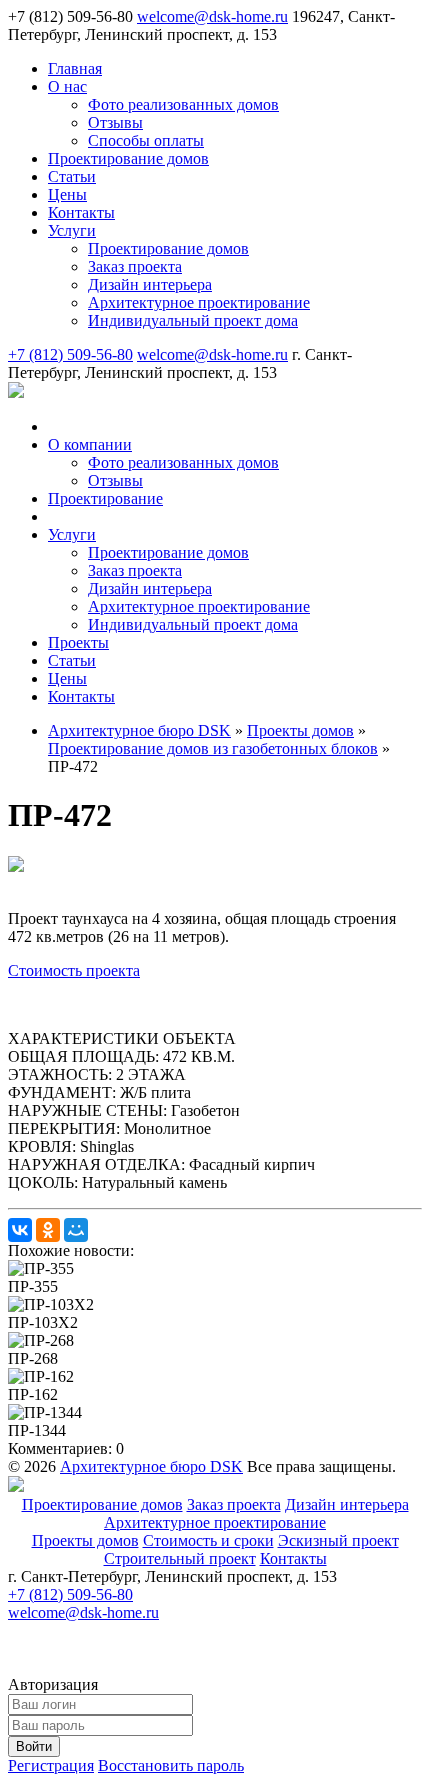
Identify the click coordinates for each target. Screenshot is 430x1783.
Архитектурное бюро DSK (151, 1466)
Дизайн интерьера (347, 1504)
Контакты (293, 1558)
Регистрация (51, 1765)
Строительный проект (180, 1558)
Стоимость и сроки (208, 1540)
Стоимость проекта (74, 970)
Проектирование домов (102, 1504)
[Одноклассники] (48, 1230)
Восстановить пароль (171, 1765)
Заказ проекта (234, 1504)
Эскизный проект (338, 1540)
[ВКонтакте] (20, 1230)
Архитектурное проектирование (215, 1522)
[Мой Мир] (76, 1230)
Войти (34, 1746)
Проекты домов (85, 1540)
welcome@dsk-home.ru (212, 16)
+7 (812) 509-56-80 (70, 354)
